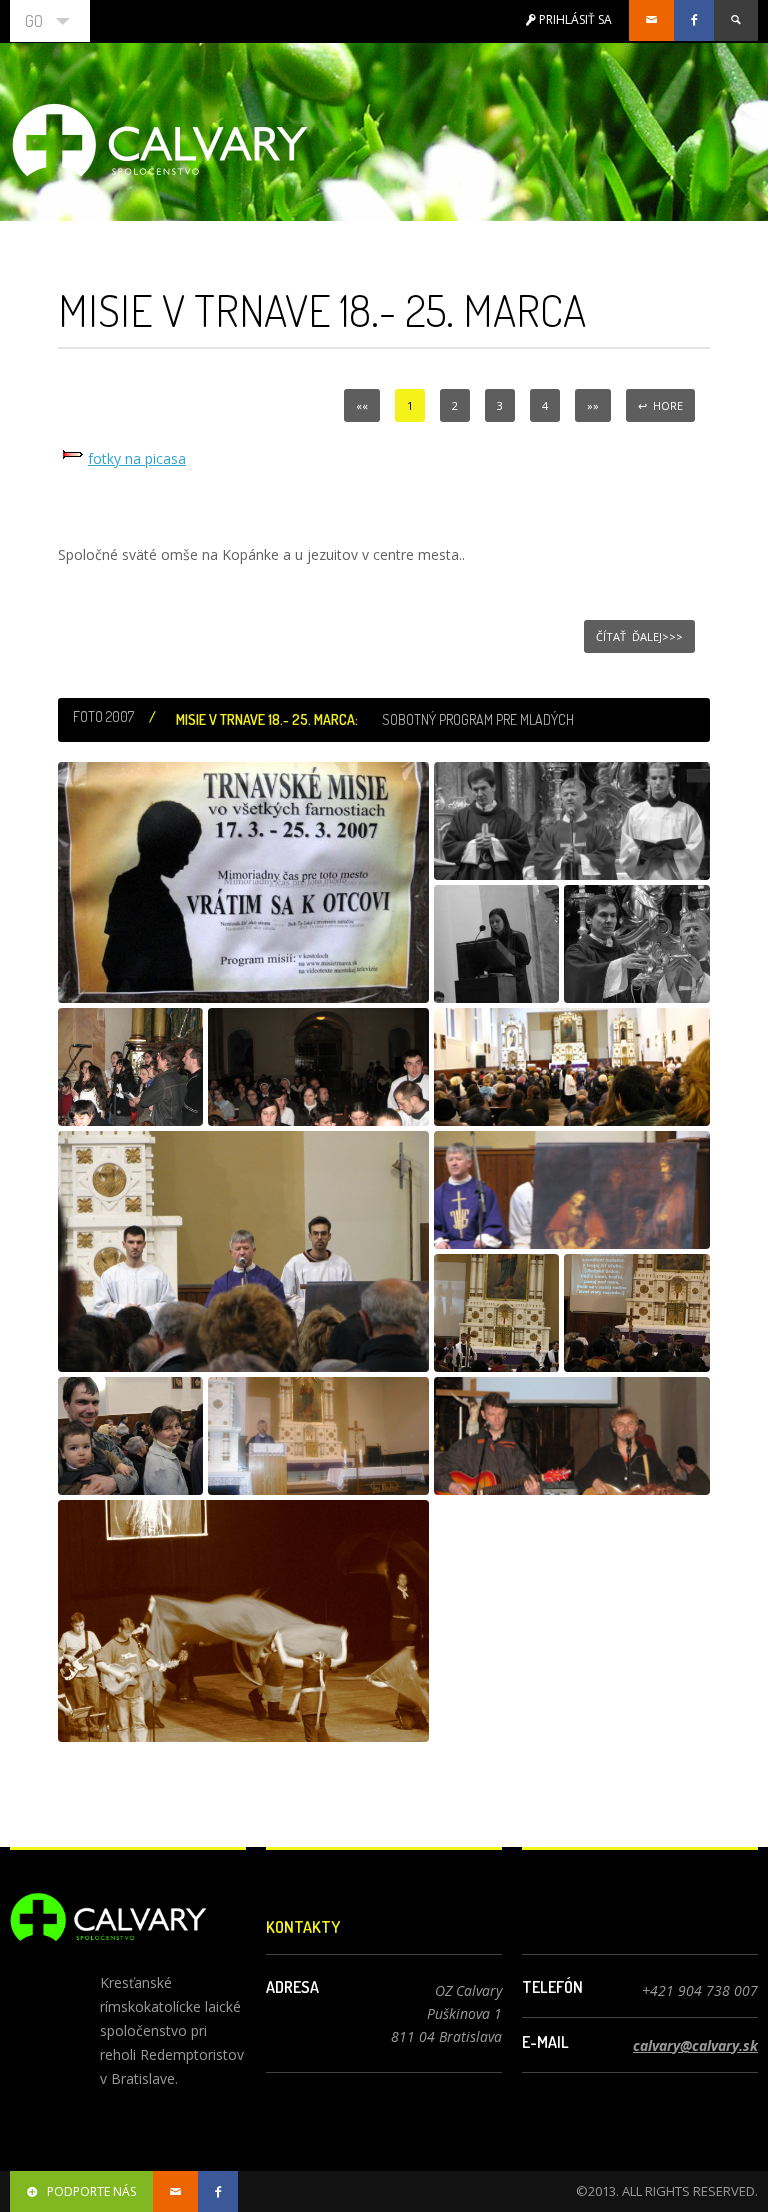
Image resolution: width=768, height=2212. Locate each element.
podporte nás (91, 2191)
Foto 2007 (103, 716)
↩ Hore (660, 405)
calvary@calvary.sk (695, 2045)
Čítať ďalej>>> (639, 636)
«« (362, 405)
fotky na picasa (137, 458)
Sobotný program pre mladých (478, 719)
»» (593, 405)
